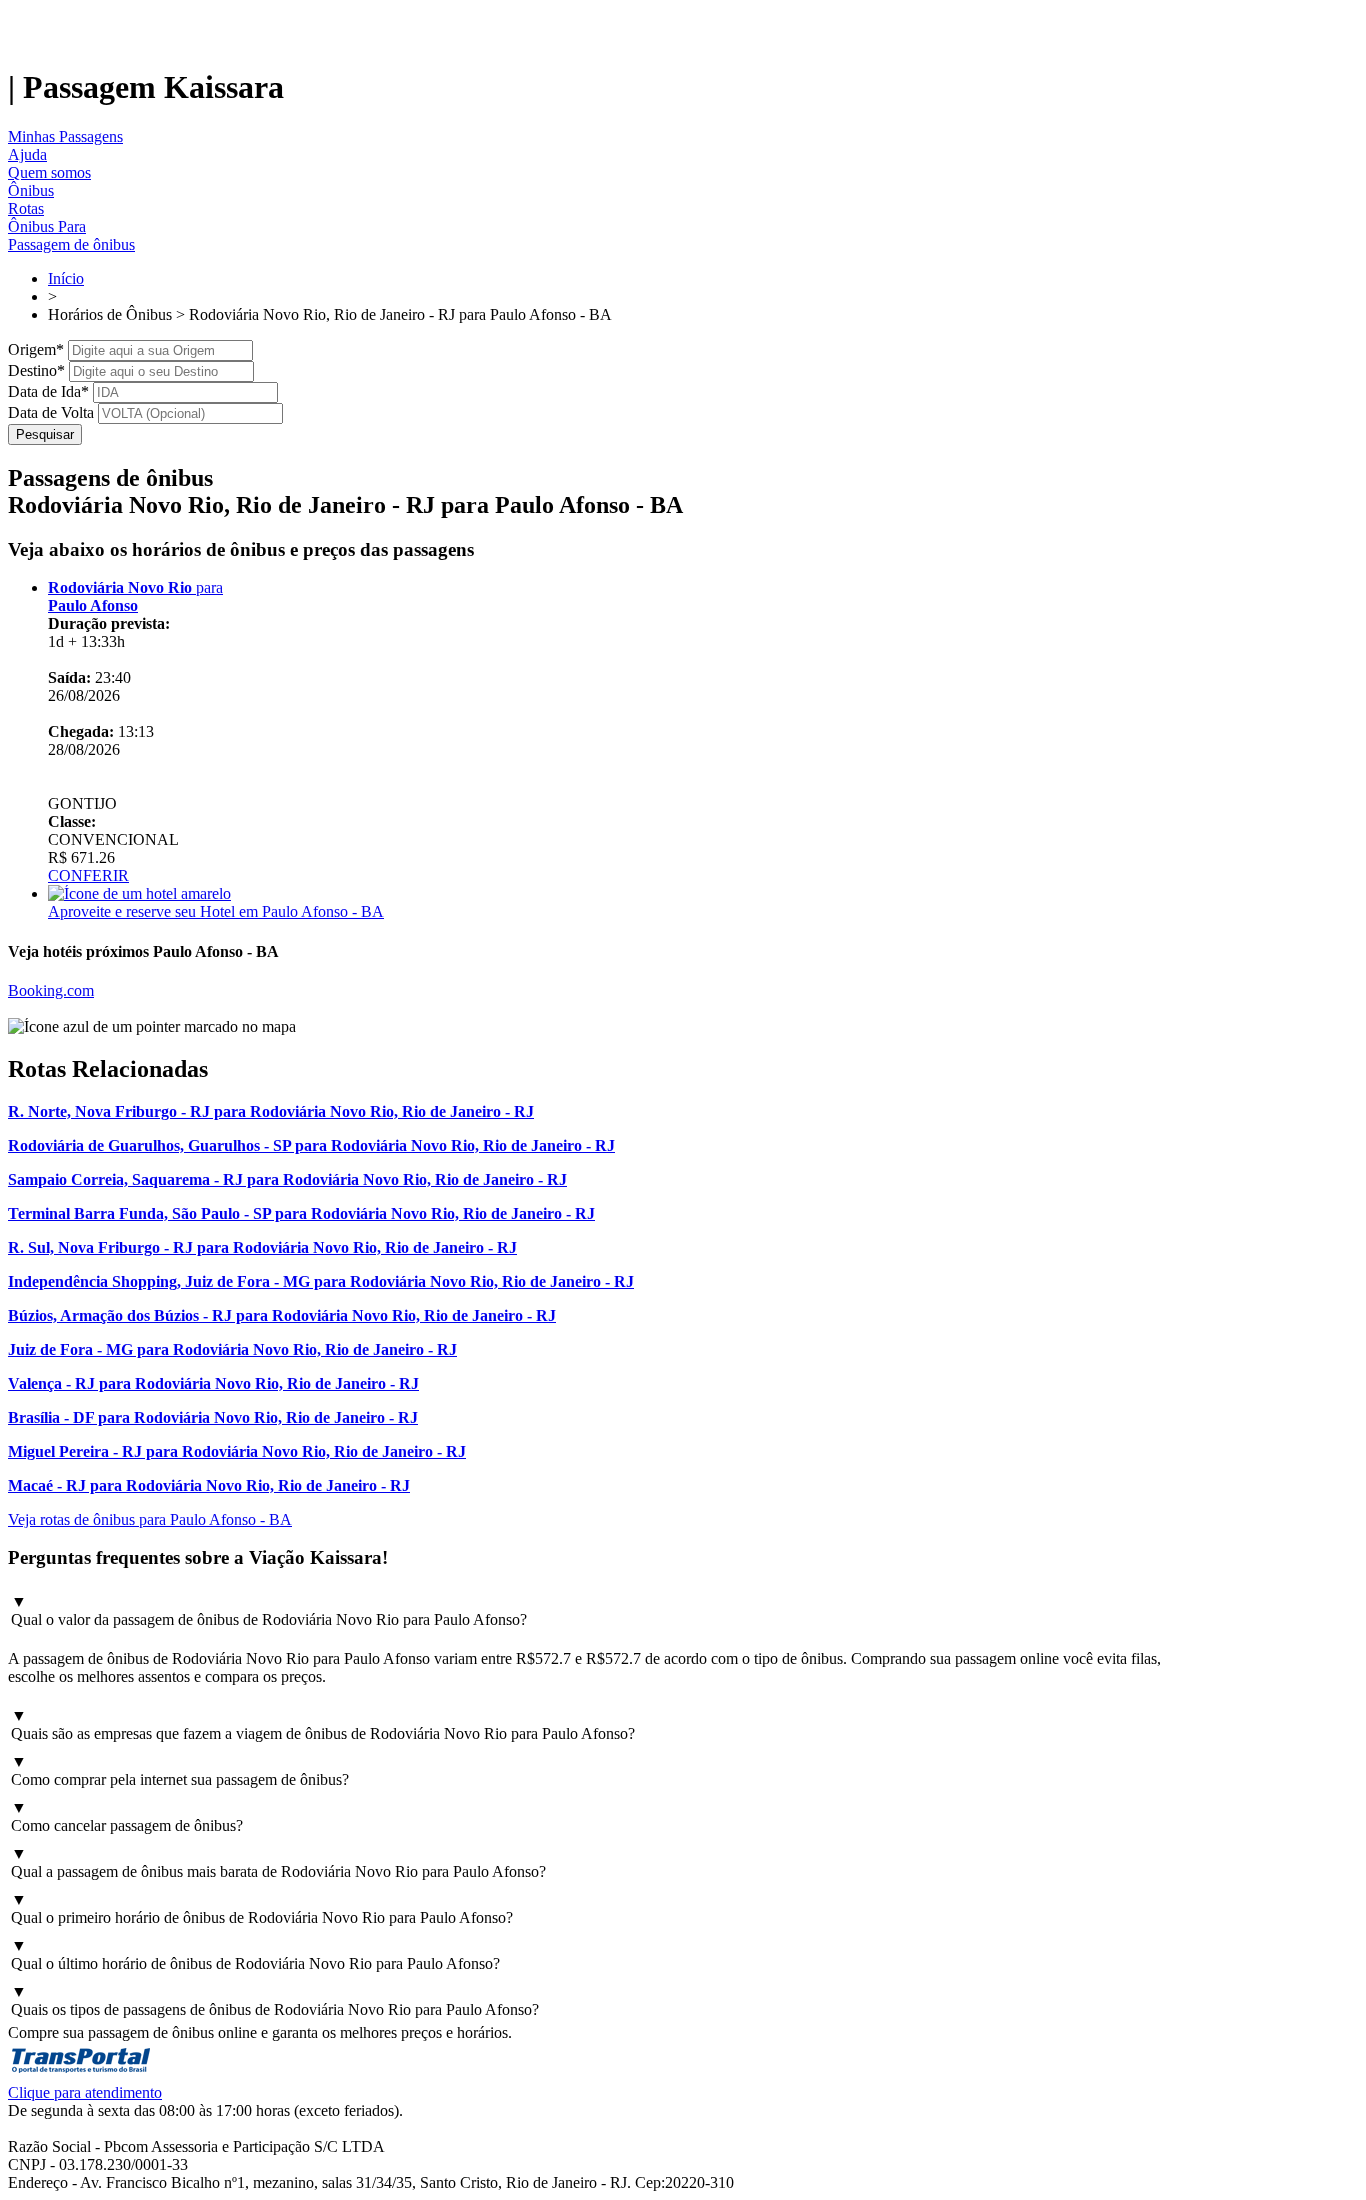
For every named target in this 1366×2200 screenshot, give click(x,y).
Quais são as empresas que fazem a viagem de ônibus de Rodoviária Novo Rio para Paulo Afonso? (323, 1724)
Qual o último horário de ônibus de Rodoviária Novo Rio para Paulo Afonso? (255, 1954)
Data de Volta (51, 412)
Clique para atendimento (85, 2092)
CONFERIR (88, 875)
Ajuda (27, 154)
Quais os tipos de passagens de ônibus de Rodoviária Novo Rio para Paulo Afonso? (275, 2000)
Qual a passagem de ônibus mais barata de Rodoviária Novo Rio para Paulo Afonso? (278, 1862)
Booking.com (51, 990)
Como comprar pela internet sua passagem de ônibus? (180, 1770)
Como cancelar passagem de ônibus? (127, 1816)
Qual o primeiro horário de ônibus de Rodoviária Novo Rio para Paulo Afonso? (262, 1908)
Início (66, 278)
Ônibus (31, 190)
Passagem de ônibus (71, 244)
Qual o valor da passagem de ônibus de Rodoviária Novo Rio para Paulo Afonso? (269, 1610)
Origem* (36, 349)
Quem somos (49, 172)
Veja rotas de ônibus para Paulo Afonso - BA (150, 1519)
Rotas (26, 208)
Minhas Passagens (65, 136)
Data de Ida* (48, 391)
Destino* (36, 370)
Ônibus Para (47, 226)
